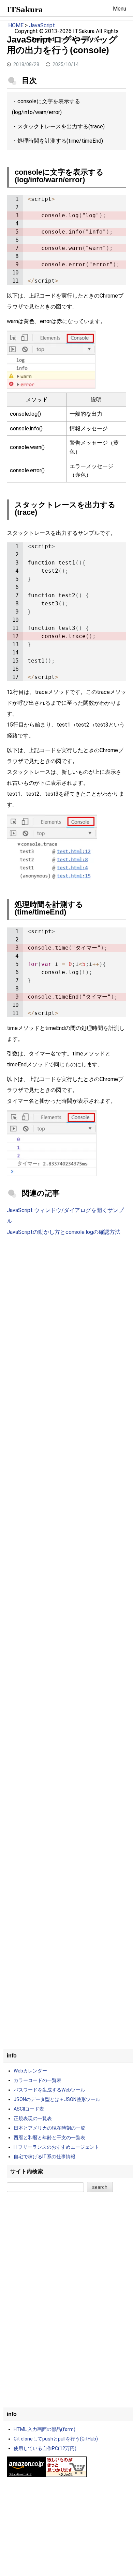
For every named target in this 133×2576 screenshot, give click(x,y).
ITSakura (25, 9)
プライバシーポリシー (81, 40)
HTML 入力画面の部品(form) (45, 2429)
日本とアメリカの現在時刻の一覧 (49, 2128)
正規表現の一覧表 (33, 2118)
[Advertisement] (66, 1316)
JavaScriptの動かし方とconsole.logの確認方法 (64, 1232)
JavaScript (42, 25)
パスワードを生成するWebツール (49, 2090)
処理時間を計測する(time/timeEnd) (60, 141)
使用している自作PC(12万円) (45, 2448)
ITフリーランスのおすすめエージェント (56, 2147)
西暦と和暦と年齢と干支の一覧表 (49, 2137)
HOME (16, 25)
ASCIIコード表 (29, 2109)
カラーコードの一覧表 (38, 2080)
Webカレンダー (30, 2071)
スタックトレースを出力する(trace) (61, 126)
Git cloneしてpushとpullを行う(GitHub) (56, 2439)
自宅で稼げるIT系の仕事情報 (45, 2157)
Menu (120, 9)
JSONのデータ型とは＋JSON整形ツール (57, 2099)
